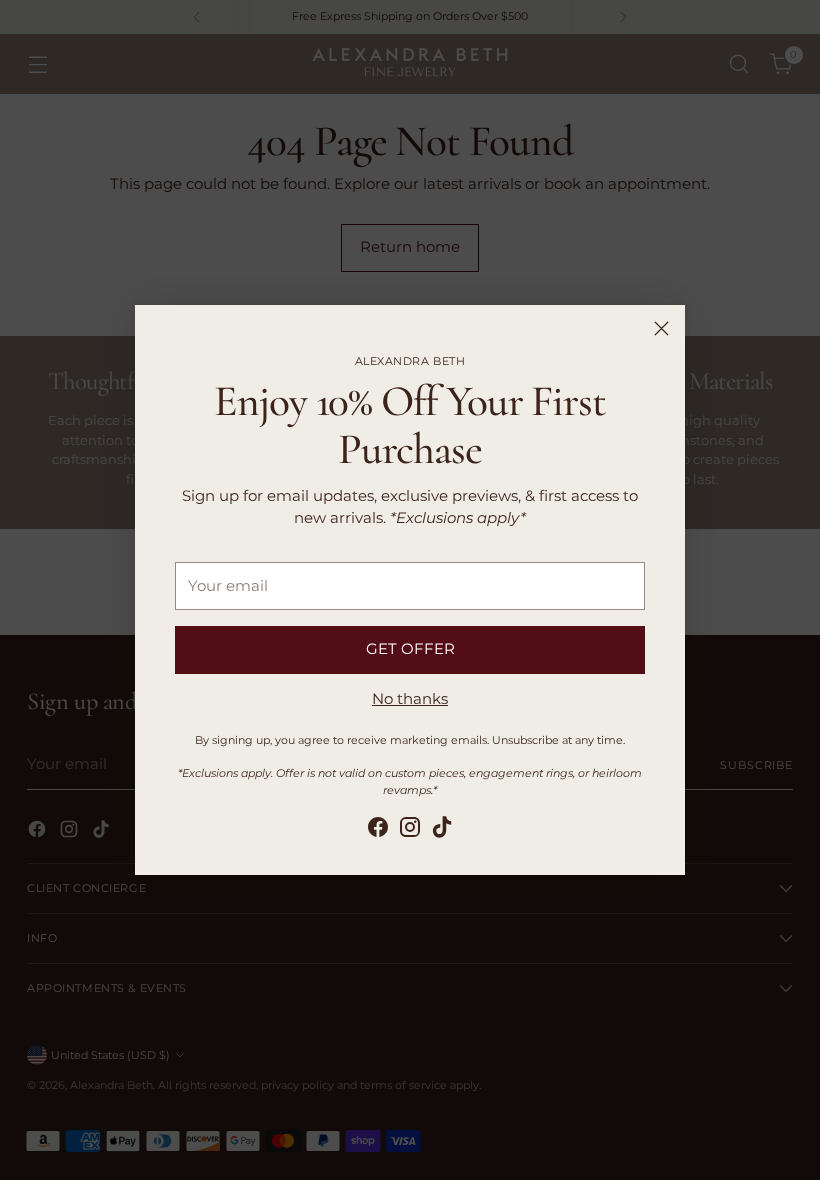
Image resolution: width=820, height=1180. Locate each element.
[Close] (661, 328)
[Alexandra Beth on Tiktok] (442, 830)
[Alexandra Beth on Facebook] (378, 830)
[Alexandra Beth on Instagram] (410, 830)
